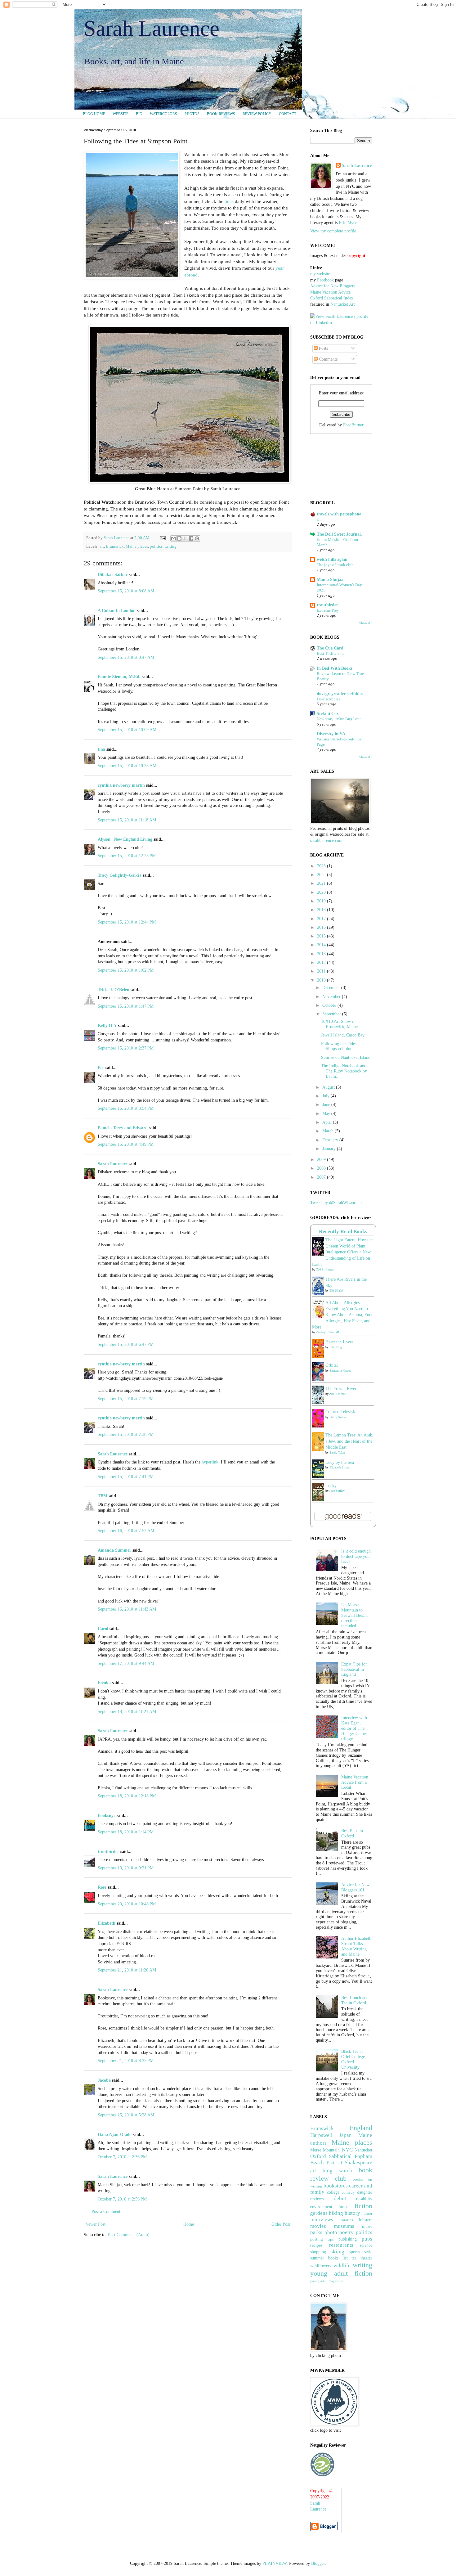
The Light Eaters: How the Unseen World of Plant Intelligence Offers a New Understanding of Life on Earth (342, 1252)
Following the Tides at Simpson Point (341, 1046)
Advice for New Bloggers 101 (355, 1887)
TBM (103, 1496)
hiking (336, 2213)
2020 (322, 892)
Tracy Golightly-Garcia (120, 875)
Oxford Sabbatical (331, 2156)
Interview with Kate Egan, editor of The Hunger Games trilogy (354, 1728)
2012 (322, 962)
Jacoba (104, 2080)
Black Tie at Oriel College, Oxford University (354, 2059)
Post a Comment (106, 2212)
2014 (322, 945)
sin (319, 519)
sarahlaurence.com (326, 841)
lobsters (366, 2220)
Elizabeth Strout (340, 1467)
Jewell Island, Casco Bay (343, 1035)
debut (340, 2198)
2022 (322, 875)
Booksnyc (107, 1816)
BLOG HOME (94, 114)
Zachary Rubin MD (328, 1332)
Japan (345, 2135)
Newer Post (95, 2224)
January (330, 1149)
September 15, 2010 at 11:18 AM (127, 820)
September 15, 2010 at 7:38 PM (126, 1434)
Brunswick (115, 546)
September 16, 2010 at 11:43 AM (127, 1609)
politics (156, 546)
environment (321, 2207)
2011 (322, 971)
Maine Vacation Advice (330, 292)
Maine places (137, 546)
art (102, 546)
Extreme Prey (328, 610)
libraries (346, 2220)
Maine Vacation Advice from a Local (355, 1782)
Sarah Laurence (152, 28)
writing (170, 546)
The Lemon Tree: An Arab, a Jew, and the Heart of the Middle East (349, 1441)
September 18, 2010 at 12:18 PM (127, 1796)
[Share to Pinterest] (197, 538)
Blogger (318, 2563)
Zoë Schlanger (325, 1269)
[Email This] (173, 538)
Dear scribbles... (330, 699)
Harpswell (321, 2135)
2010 (322, 980)
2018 (322, 910)
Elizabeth (107, 1923)
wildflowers (321, 2266)
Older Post (281, 2224)
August (329, 1087)
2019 (322, 901)
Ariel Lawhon (338, 1394)
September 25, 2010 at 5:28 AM (126, 2115)
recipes (316, 2245)
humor (367, 2214)
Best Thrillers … (331, 653)
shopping (318, 2252)
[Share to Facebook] (191, 538)
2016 (322, 927)
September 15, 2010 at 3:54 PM (126, 1108)
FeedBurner (353, 425)
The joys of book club (335, 565)
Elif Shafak (336, 1290)
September (332, 1014)
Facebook (325, 280)
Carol (103, 1629)
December (332, 988)
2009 (322, 1160)
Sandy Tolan (337, 1452)
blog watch (337, 2171)
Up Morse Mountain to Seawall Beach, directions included (355, 1615)
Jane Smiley (337, 1491)
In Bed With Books (335, 668)
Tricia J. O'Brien (114, 990)
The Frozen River (341, 1389)
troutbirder (108, 1852)
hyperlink (210, 1462)
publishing (348, 2239)
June (327, 1105)
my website (320, 274)
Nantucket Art (343, 304)
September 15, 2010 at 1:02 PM (126, 970)
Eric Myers (349, 223)
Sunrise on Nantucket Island (346, 1057)
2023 (322, 866)
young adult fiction (341, 2273)
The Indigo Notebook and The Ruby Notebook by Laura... (344, 1071)
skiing (338, 2252)
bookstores (336, 2186)
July (326, 1096)
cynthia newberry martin (121, 785)
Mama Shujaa (330, 580)
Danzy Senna (338, 1417)
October (330, 1005)
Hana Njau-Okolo (115, 2135)
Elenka (104, 1683)
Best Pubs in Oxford (352, 1833)
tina (101, 749)
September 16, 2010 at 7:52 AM (126, 1531)
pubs (367, 2239)
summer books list (329, 2258)
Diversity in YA (331, 734)
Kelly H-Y (107, 1025)
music (367, 2226)
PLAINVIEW (275, 2563)
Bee (101, 1068)
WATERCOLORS (163, 114)
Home (189, 2224)
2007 (322, 1177)
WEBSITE (121, 114)
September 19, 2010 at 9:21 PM (126, 1868)
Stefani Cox (328, 714)
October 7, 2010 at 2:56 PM (122, 2199)
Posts (323, 348)
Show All (366, 623)
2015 (322, 936)
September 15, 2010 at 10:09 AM (127, 730)
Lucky (331, 1486)
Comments (328, 359)
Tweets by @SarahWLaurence (337, 1203)
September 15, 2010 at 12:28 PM (127, 856)
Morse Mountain (325, 2150)
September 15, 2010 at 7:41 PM (126, 1477)
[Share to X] (185, 538)
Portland (334, 2163)
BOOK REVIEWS (221, 114)
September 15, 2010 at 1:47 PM (126, 1006)
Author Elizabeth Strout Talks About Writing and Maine (356, 1946)
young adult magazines (327, 2281)
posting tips (322, 2239)
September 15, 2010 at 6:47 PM (126, 1344)
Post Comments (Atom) (129, 2235)
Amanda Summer (114, 1550)
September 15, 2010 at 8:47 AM (126, 657)
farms (343, 2207)
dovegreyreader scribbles (340, 694)
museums (344, 2226)
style (368, 2252)
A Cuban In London (117, 611)
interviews (322, 2220)
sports (354, 2252)
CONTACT (288, 114)
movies (318, 2226)
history (352, 2213)
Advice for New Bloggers (333, 286)
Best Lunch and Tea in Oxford (355, 2000)
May (327, 1114)
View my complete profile (333, 231)
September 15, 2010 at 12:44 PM (127, 922)
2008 (322, 1168)
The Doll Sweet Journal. (339, 534)
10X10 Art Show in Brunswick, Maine (339, 1024)
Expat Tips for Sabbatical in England (354, 1669)
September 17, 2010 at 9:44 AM (126, 1663)
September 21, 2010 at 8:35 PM (126, 2061)
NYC (347, 2150)
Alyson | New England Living (125, 839)
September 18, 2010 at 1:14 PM (126, 1832)
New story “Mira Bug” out (339, 719)
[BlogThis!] (179, 538)
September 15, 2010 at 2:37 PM (126, 1048)
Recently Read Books (343, 1232)
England (361, 2128)
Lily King (336, 1347)
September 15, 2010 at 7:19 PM (126, 1399)
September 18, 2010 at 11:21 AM (127, 1712)
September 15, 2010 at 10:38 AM (127, 766)
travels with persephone (339, 514)
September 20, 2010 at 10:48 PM (127, 1904)
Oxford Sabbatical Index (332, 298)
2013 (322, 954)
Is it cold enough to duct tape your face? (356, 1556)
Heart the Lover (339, 1342)
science (366, 2245)
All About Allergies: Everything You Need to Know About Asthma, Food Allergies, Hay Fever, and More (343, 1315)
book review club (341, 2174)
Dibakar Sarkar (113, 575)
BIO (139, 114)
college (333, 2192)
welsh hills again (332, 559)
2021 (322, 883)
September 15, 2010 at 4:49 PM (126, 1144)
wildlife (342, 2266)
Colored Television (342, 1412)
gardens (319, 2213)
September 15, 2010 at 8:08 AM (126, 591)
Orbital (332, 1365)
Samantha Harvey (340, 1371)
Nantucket (363, 2150)
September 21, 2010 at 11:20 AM (127, 1970)
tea (354, 2258)
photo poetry (339, 2232)
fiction (363, 2206)
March (329, 1131)
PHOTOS (192, 114)
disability (364, 2199)
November (332, 997)
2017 (322, 919)
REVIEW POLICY (257, 114)
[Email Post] (162, 538)
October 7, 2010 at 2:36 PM (122, 2157)
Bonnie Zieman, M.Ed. (119, 677)
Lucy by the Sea (340, 1462)
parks (316, 2232)
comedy (348, 2192)
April (328, 1122)
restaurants (341, 2245)
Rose (102, 1887)
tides (229, 201)
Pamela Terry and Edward (123, 1128)
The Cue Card (330, 648)
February (331, 1140)
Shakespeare (358, 2162)
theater (366, 2258)
